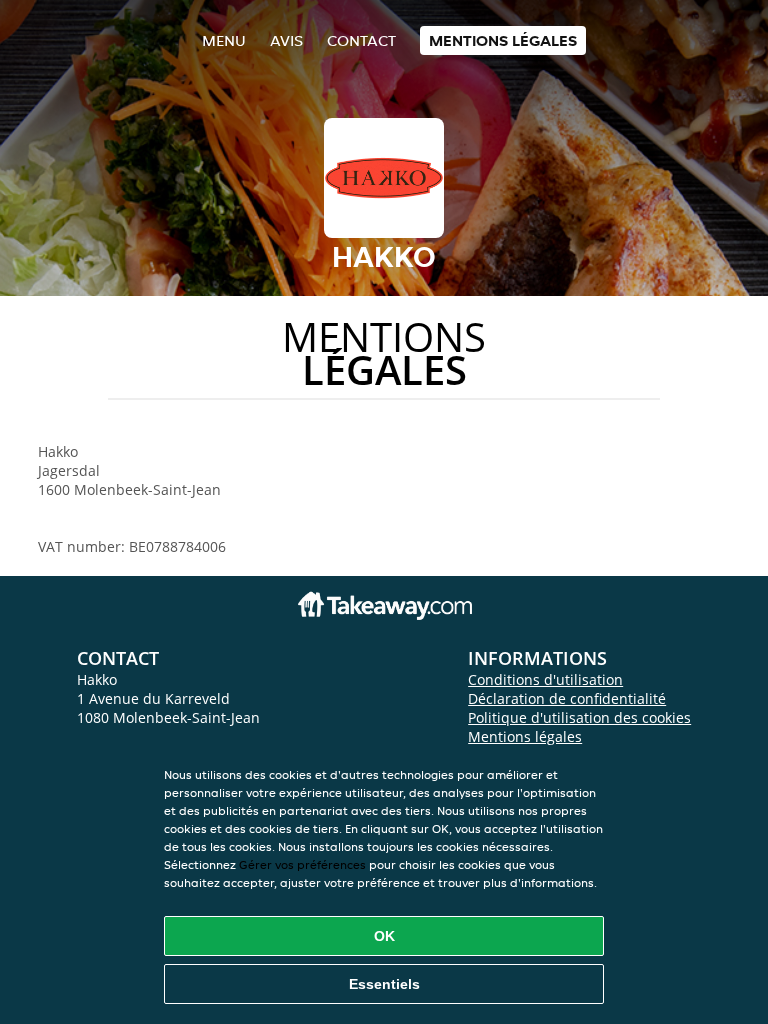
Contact (361, 40)
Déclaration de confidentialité (567, 698)
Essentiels (384, 984)
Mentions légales (503, 40)
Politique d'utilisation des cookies (579, 717)
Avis (286, 40)
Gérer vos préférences (302, 864)
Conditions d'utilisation (545, 679)
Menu (224, 40)
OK (384, 936)
